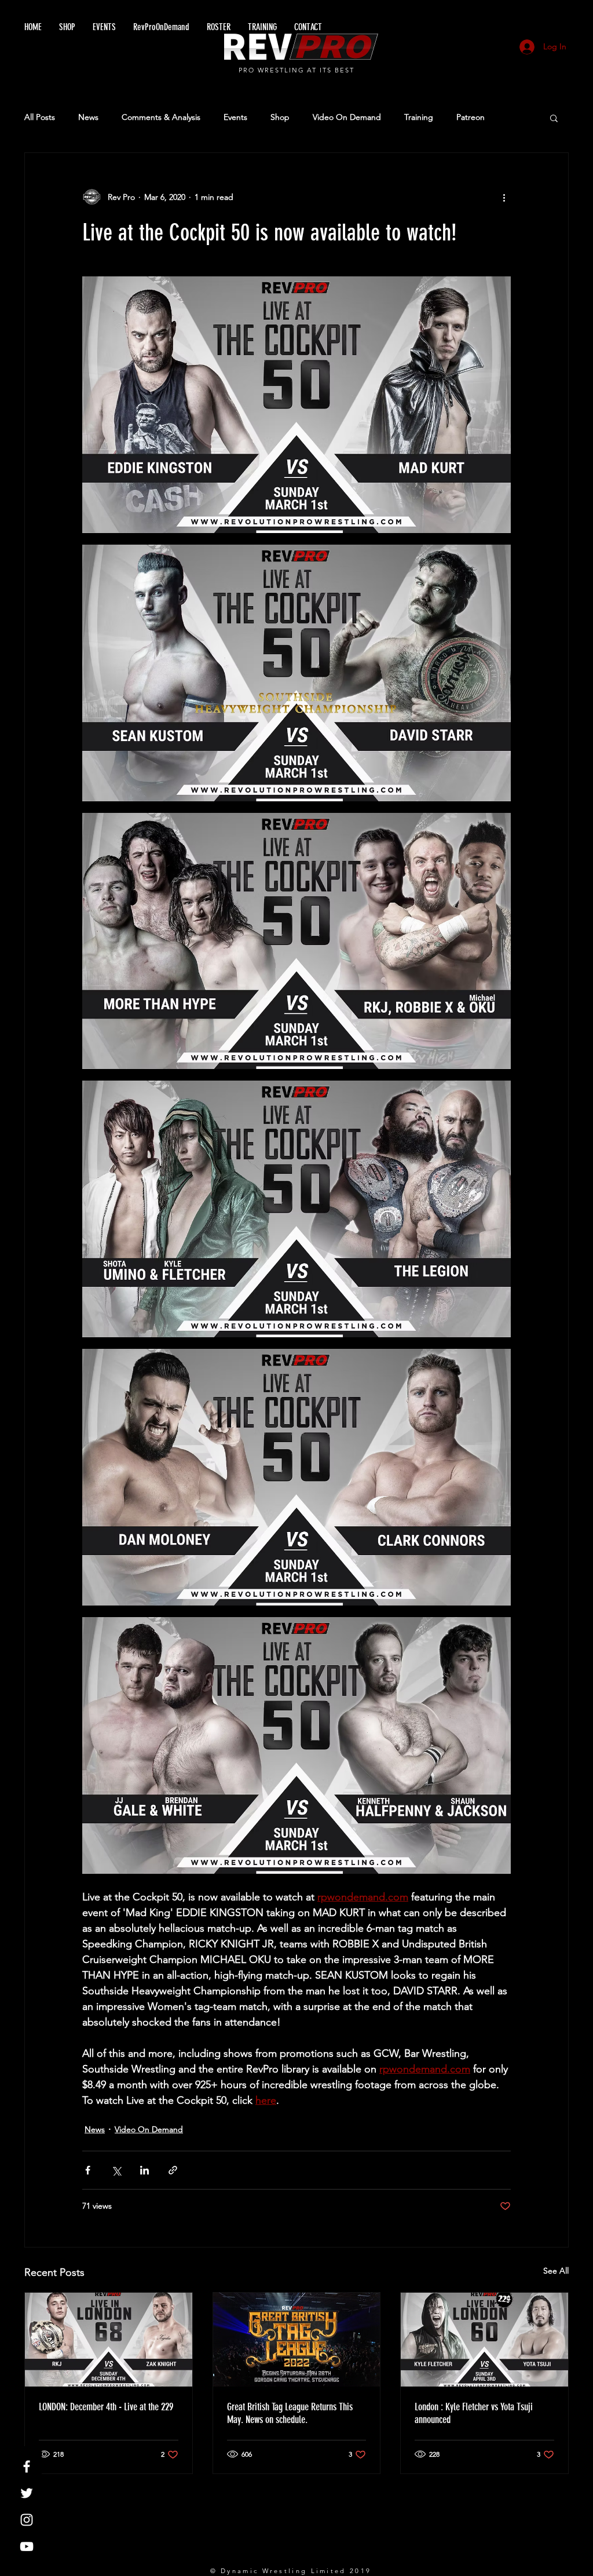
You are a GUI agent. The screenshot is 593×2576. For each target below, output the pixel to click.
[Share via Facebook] (88, 2170)
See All (556, 2271)
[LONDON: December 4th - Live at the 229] (109, 2340)
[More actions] (504, 197)
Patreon (471, 117)
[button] (554, 118)
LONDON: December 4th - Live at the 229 (106, 2407)
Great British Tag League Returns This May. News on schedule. (290, 2413)
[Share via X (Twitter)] (116, 2170)
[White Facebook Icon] (27, 2466)
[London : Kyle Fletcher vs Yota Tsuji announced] (484, 2340)
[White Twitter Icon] (27, 2493)
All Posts (40, 117)
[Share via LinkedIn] (144, 2170)
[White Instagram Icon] (27, 2520)
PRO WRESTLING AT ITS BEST (297, 70)
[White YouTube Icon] (27, 2546)
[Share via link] (173, 2170)
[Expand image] (296, 405)
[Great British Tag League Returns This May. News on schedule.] (297, 2340)
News (88, 117)
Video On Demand (347, 117)
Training (419, 117)
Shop (280, 117)
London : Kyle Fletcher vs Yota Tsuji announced (474, 2413)
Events (235, 117)
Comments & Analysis (161, 117)
